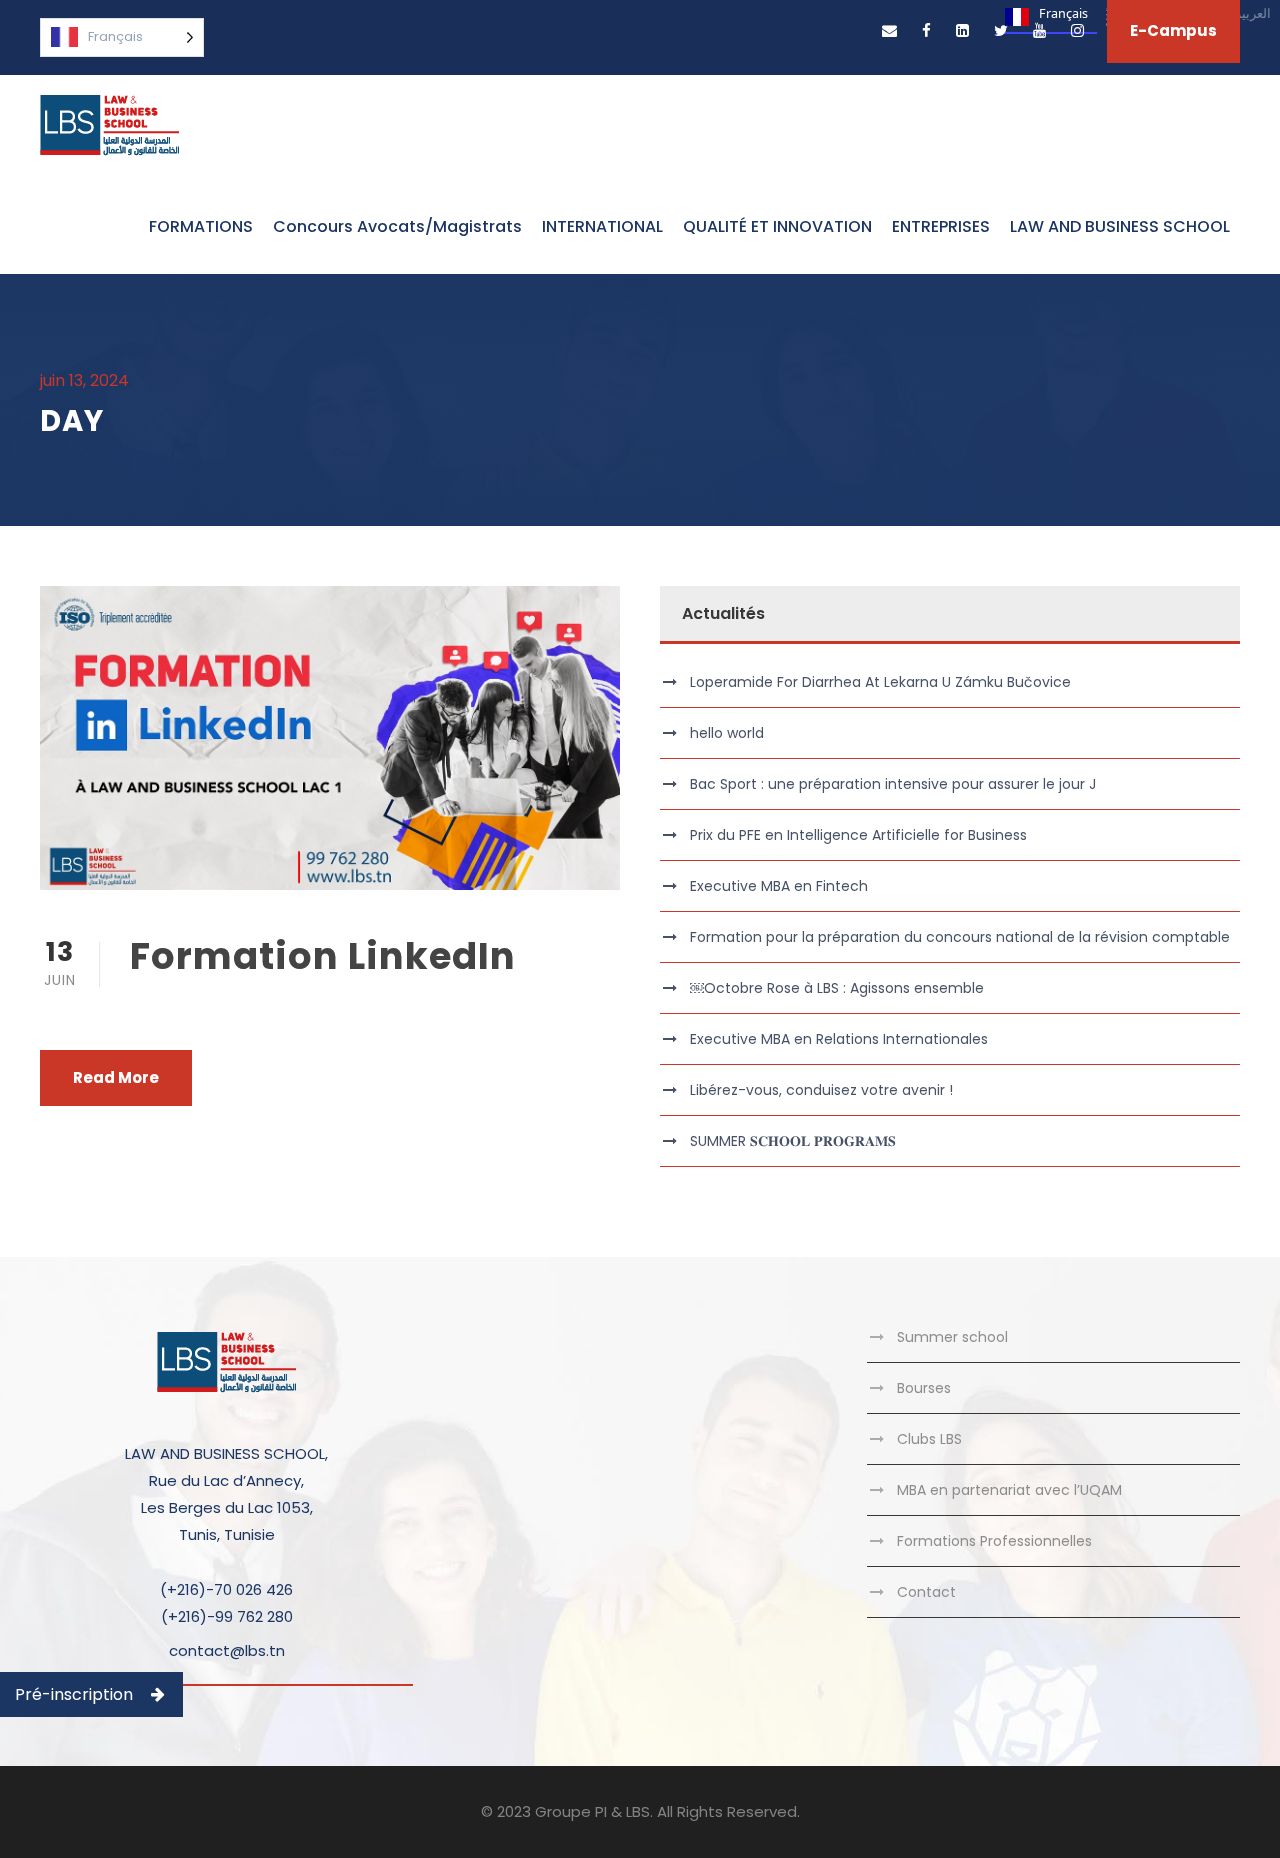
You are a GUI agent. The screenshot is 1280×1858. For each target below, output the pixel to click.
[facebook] (926, 30)
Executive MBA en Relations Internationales (839, 1039)
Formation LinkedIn (323, 956)
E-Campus (1173, 30)
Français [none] (1063, 13)
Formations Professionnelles (994, 1541)
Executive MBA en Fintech (779, 886)
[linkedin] (962, 30)
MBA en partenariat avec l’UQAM (1009, 1490)
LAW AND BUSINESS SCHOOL (1120, 226)
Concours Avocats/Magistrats (397, 226)
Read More (116, 1077)
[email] (889, 30)
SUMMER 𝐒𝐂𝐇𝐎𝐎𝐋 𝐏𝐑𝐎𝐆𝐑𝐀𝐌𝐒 (793, 1141)
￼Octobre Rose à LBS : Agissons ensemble (837, 988)
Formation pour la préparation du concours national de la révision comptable (960, 937)
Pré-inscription (74, 1694)
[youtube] (1039, 30)
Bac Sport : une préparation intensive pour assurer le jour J (893, 784)
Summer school (952, 1337)
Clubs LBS (929, 1439)
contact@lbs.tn (227, 1650)
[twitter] (1001, 30)
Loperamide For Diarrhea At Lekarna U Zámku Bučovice (880, 682)
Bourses (924, 1388)
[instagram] (1077, 30)
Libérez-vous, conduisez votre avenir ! (821, 1090)
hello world (727, 733)
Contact (926, 1592)
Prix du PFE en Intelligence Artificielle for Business (858, 835)
